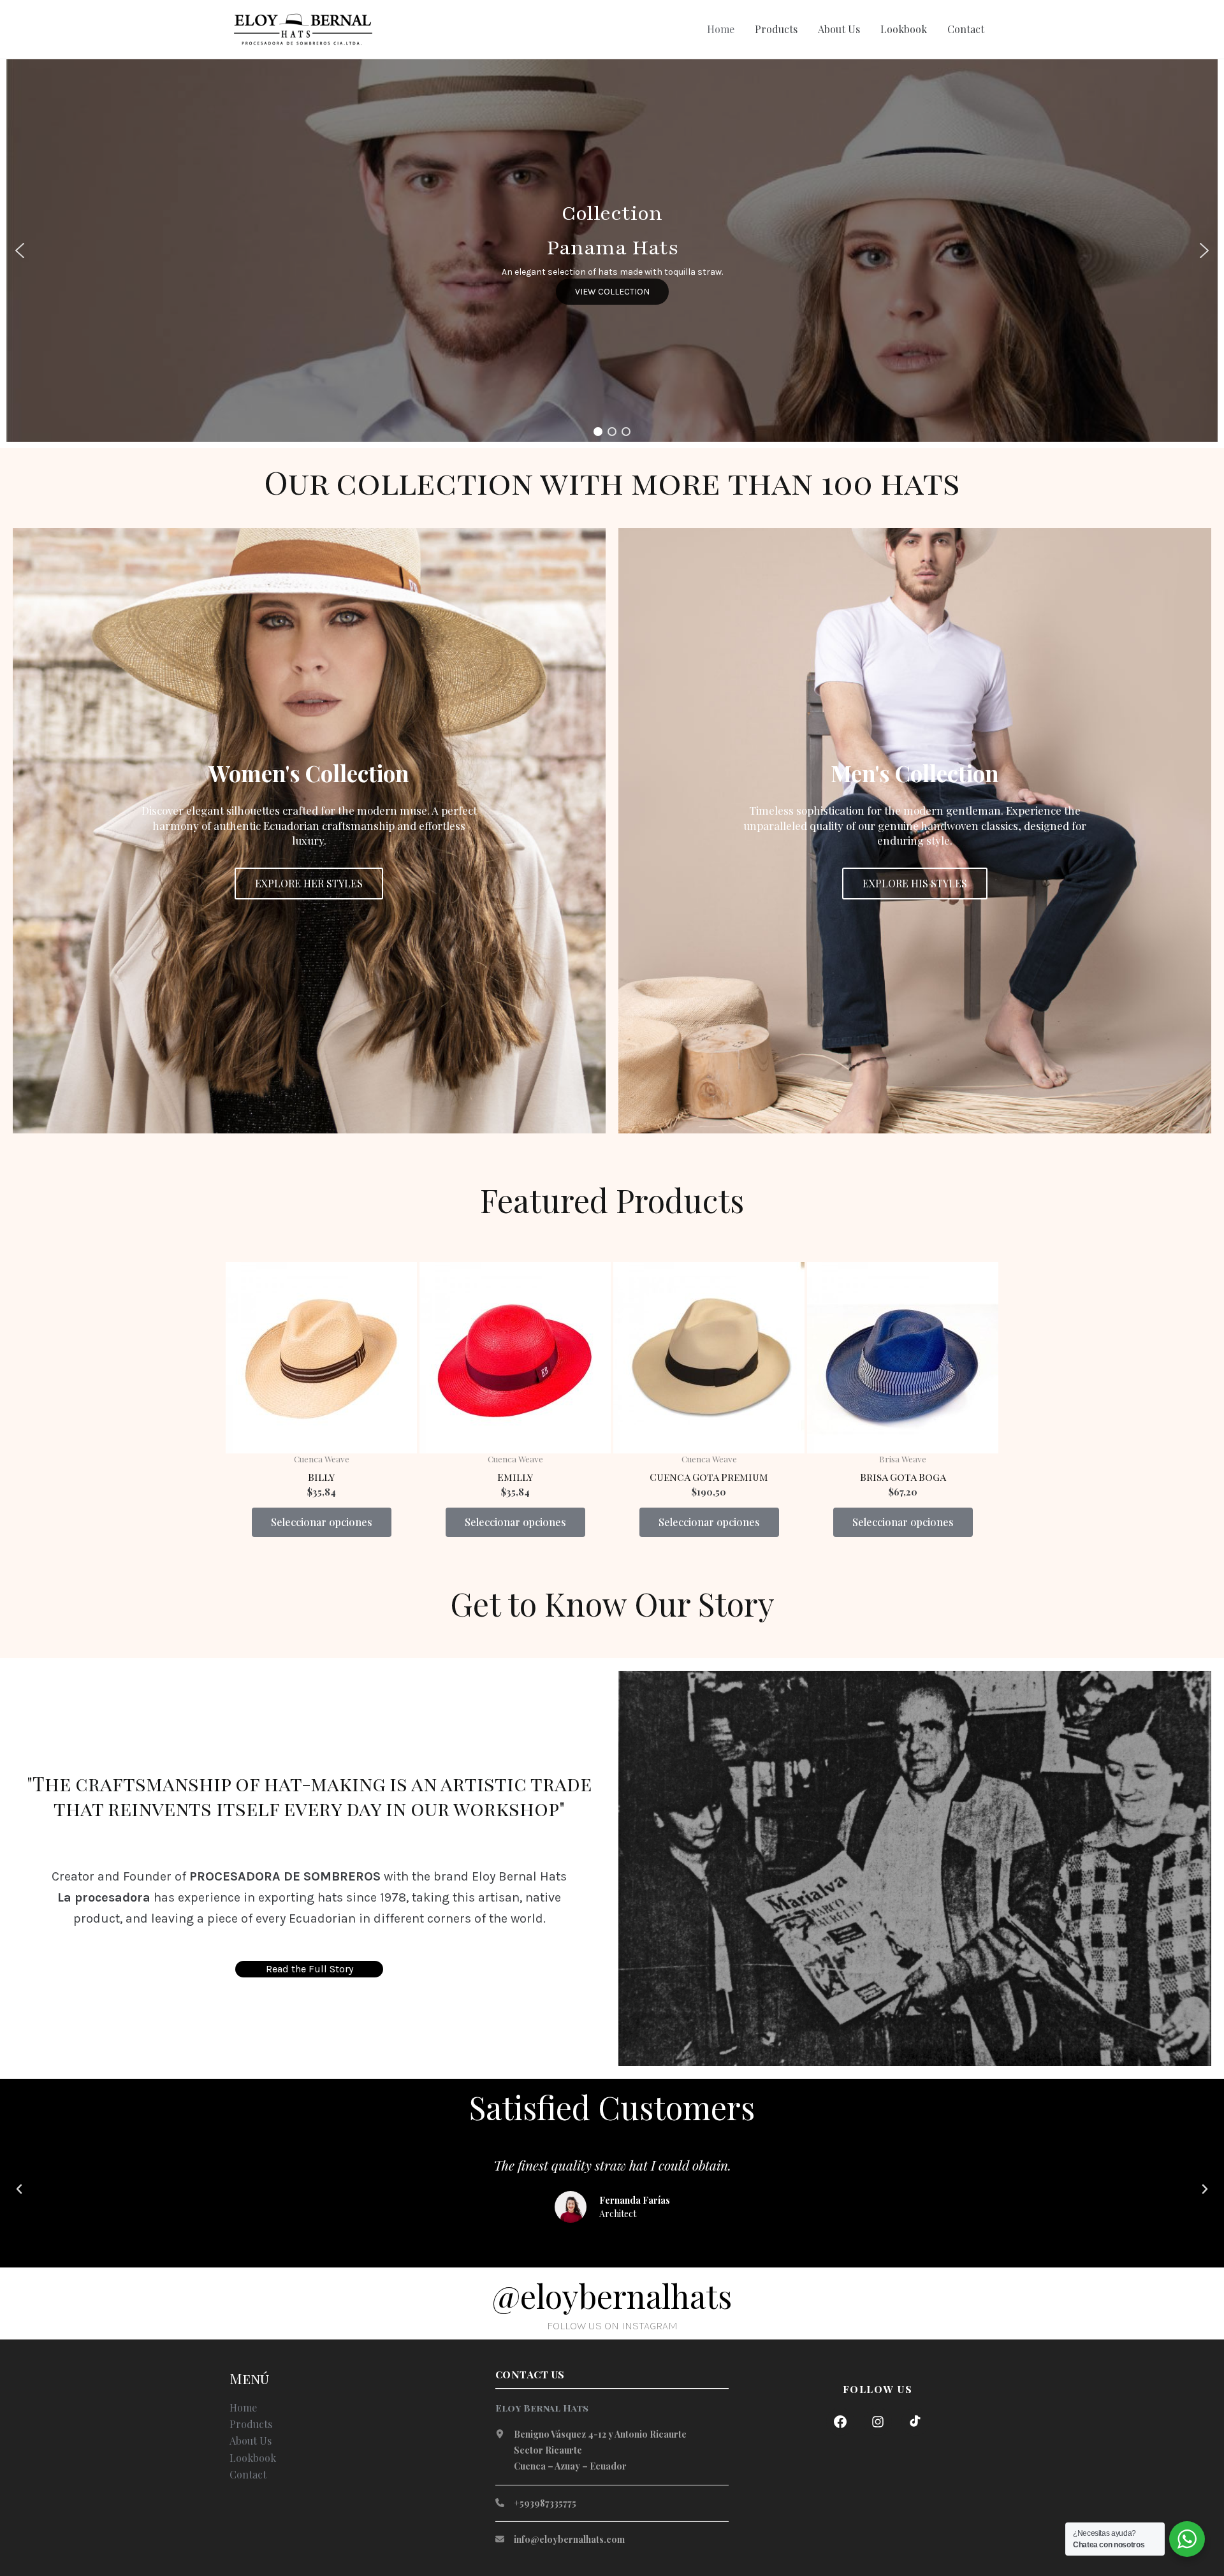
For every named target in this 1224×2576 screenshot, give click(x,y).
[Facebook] (840, 2422)
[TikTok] (915, 2422)
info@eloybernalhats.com (569, 2539)
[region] (612, 251)
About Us (839, 29)
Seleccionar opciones (322, 1522)
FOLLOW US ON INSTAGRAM (612, 2325)
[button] (20, 251)
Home (721, 29)
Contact (966, 29)
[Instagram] (878, 2422)
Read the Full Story (310, 1969)
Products (776, 29)
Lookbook (904, 29)
